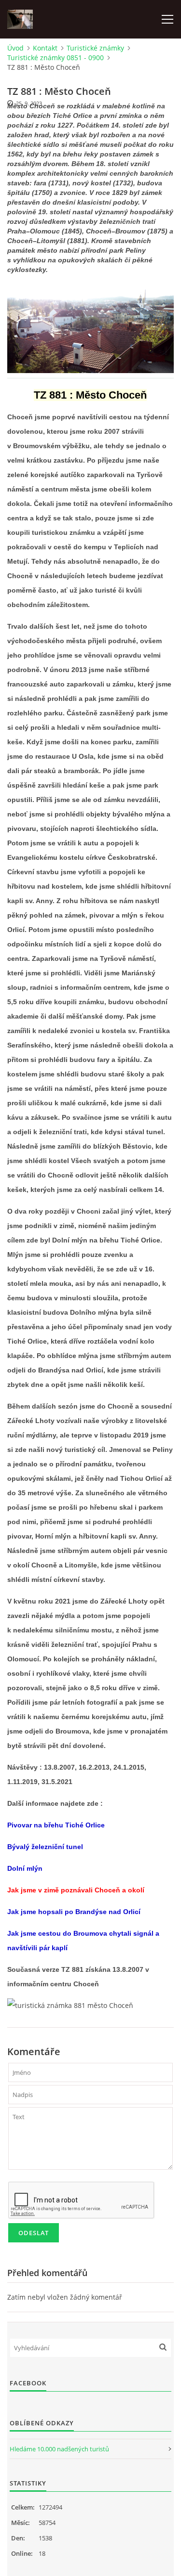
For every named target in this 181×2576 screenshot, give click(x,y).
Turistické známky (95, 48)
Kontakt (45, 48)
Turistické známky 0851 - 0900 (56, 58)
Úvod (15, 48)
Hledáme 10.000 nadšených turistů (59, 2449)
